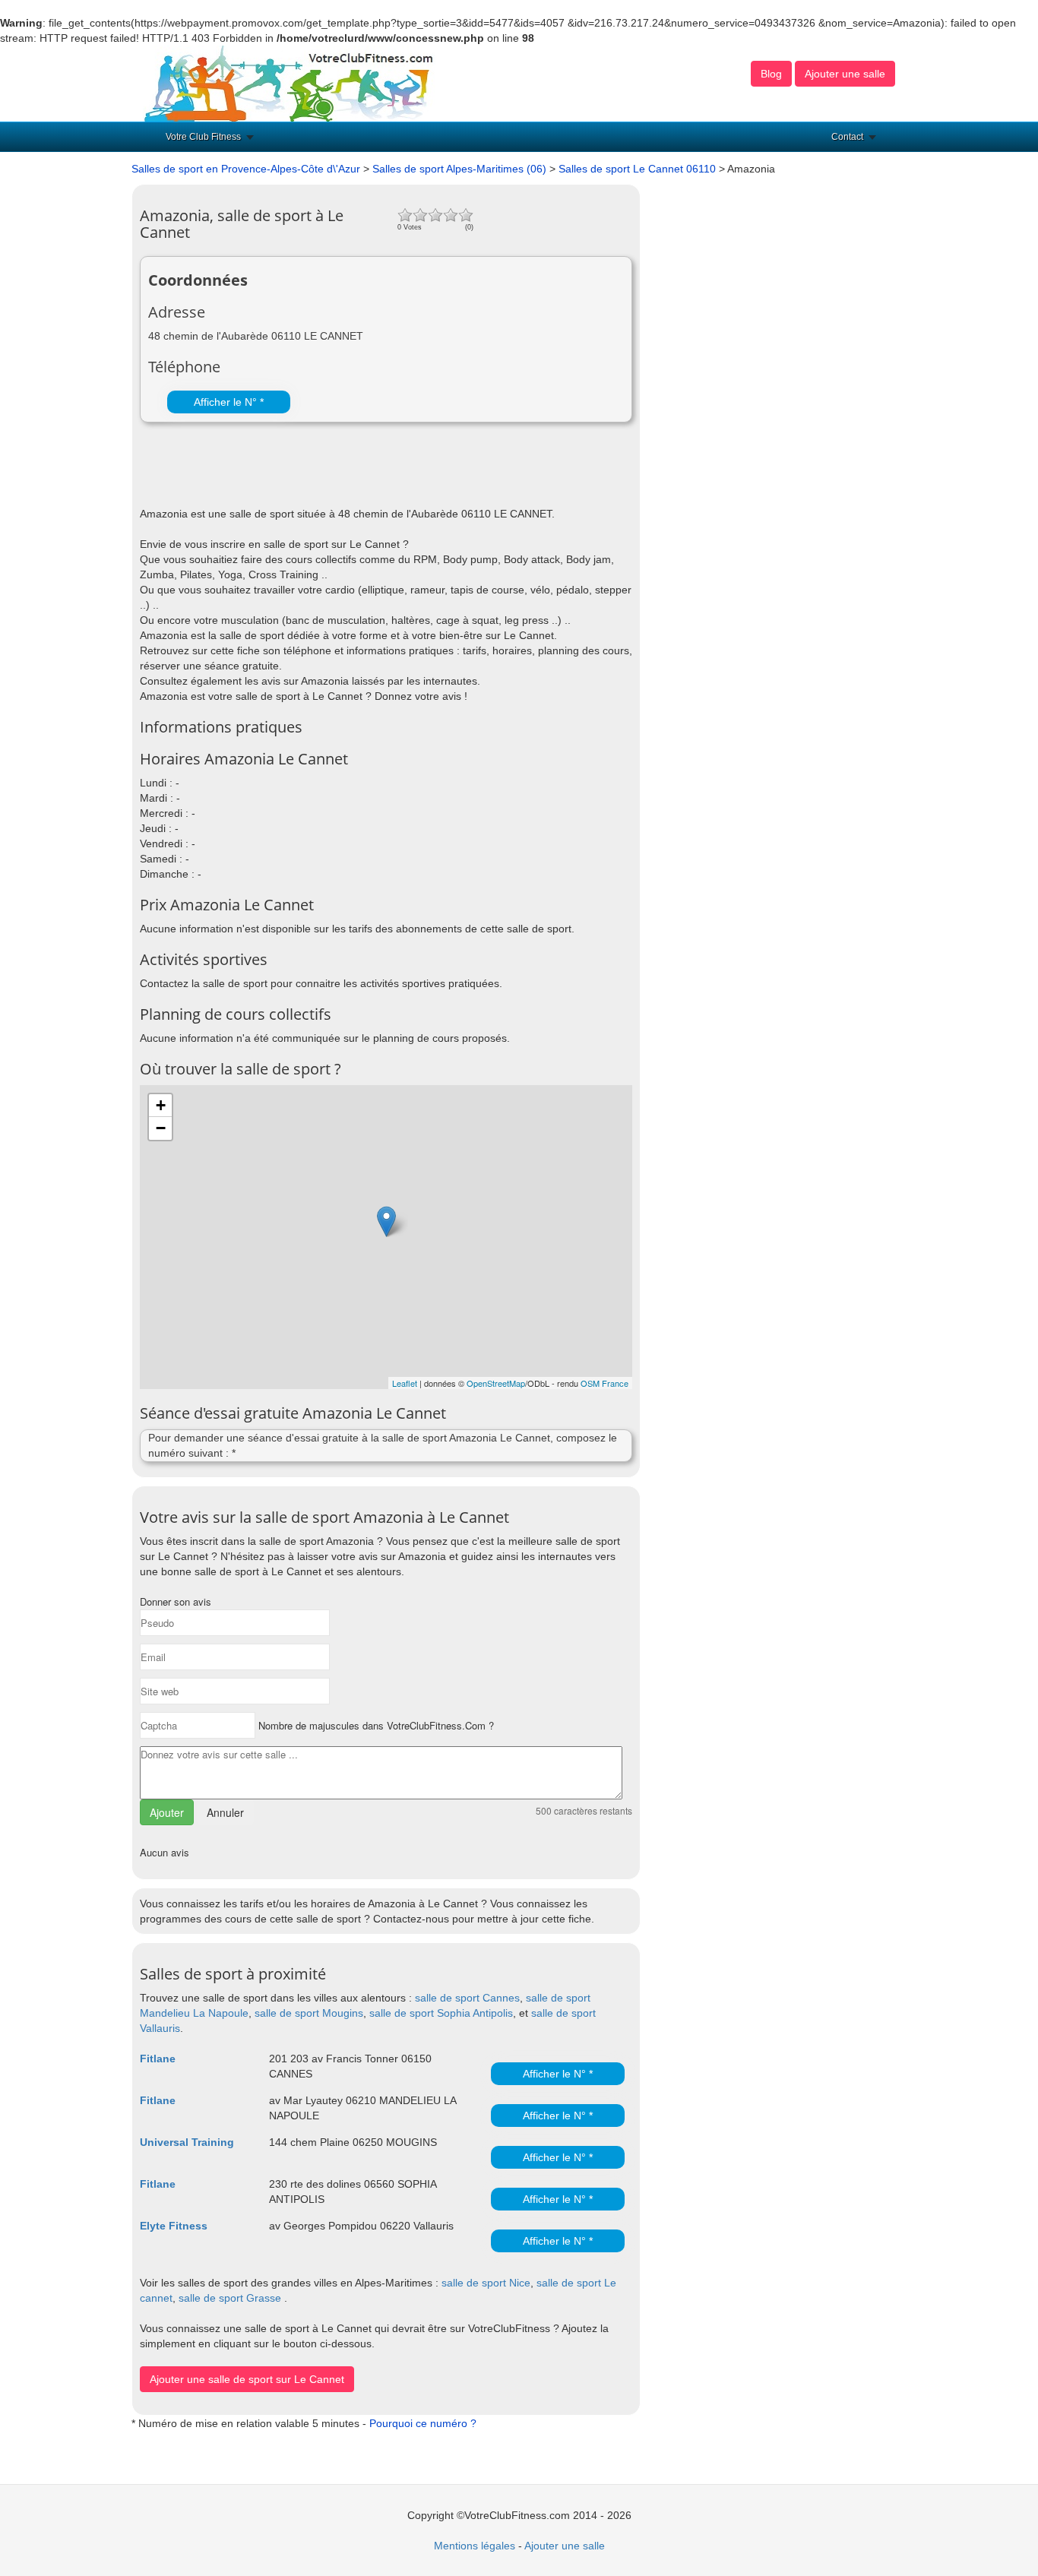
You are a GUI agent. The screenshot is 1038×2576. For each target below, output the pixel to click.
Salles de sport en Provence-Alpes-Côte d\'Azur (246, 169)
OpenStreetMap (496, 1383)
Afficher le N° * (229, 402)
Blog (771, 74)
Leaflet (405, 1383)
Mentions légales (475, 2546)
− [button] (161, 1128)
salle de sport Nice (486, 2283)
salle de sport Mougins (309, 2013)
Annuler (225, 1812)
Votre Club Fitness (203, 137)
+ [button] (161, 1105)
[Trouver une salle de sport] (290, 83)
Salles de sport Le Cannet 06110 (637, 169)
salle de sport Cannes (467, 1998)
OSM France (604, 1383)
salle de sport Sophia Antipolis (441, 2013)
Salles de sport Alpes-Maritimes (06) (459, 169)
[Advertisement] (318, 468)
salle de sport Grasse (230, 2298)
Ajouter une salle (845, 74)
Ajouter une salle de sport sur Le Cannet (247, 2379)
